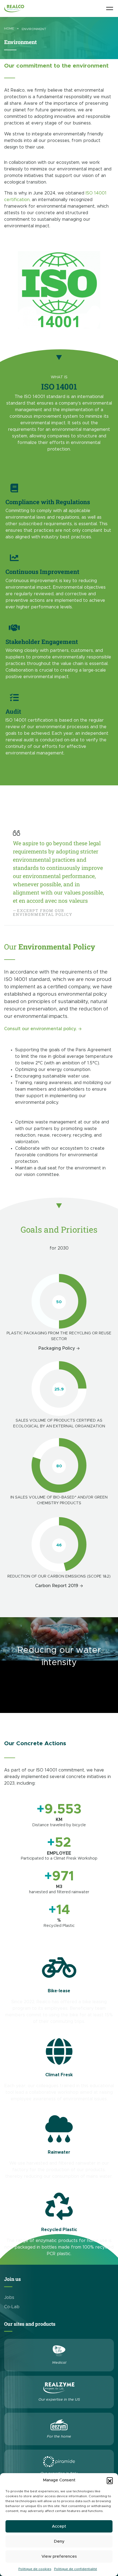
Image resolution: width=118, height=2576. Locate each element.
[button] (110, 2480)
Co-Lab (12, 2307)
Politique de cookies (35, 2569)
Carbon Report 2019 (57, 1586)
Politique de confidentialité (76, 2569)
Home (9, 28)
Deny (59, 2541)
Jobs (9, 2298)
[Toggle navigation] (110, 8)
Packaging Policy (57, 1348)
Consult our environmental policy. (40, 1029)
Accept (59, 2526)
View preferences (59, 2556)
